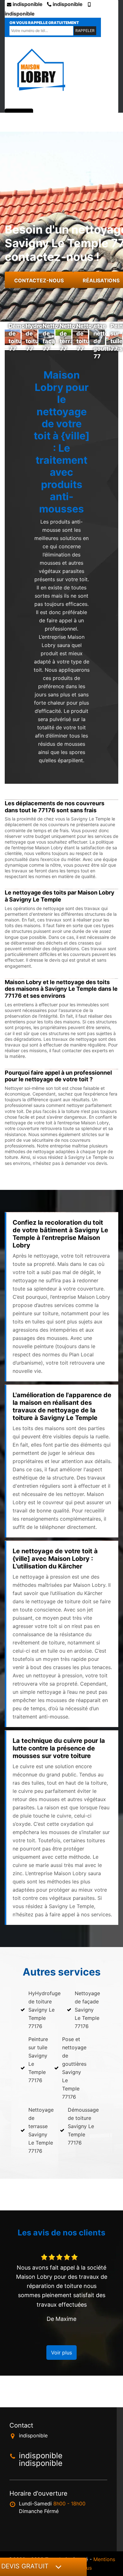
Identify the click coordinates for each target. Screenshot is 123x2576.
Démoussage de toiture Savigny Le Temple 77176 (83, 2126)
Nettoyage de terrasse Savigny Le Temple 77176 (41, 2130)
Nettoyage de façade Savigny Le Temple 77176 (87, 2010)
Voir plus (61, 2353)
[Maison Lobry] (41, 70)
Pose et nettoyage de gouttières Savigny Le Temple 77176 (74, 2068)
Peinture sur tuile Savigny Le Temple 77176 (38, 2060)
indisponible (27, 4)
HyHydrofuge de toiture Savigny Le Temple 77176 (44, 2010)
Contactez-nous (39, 280)
